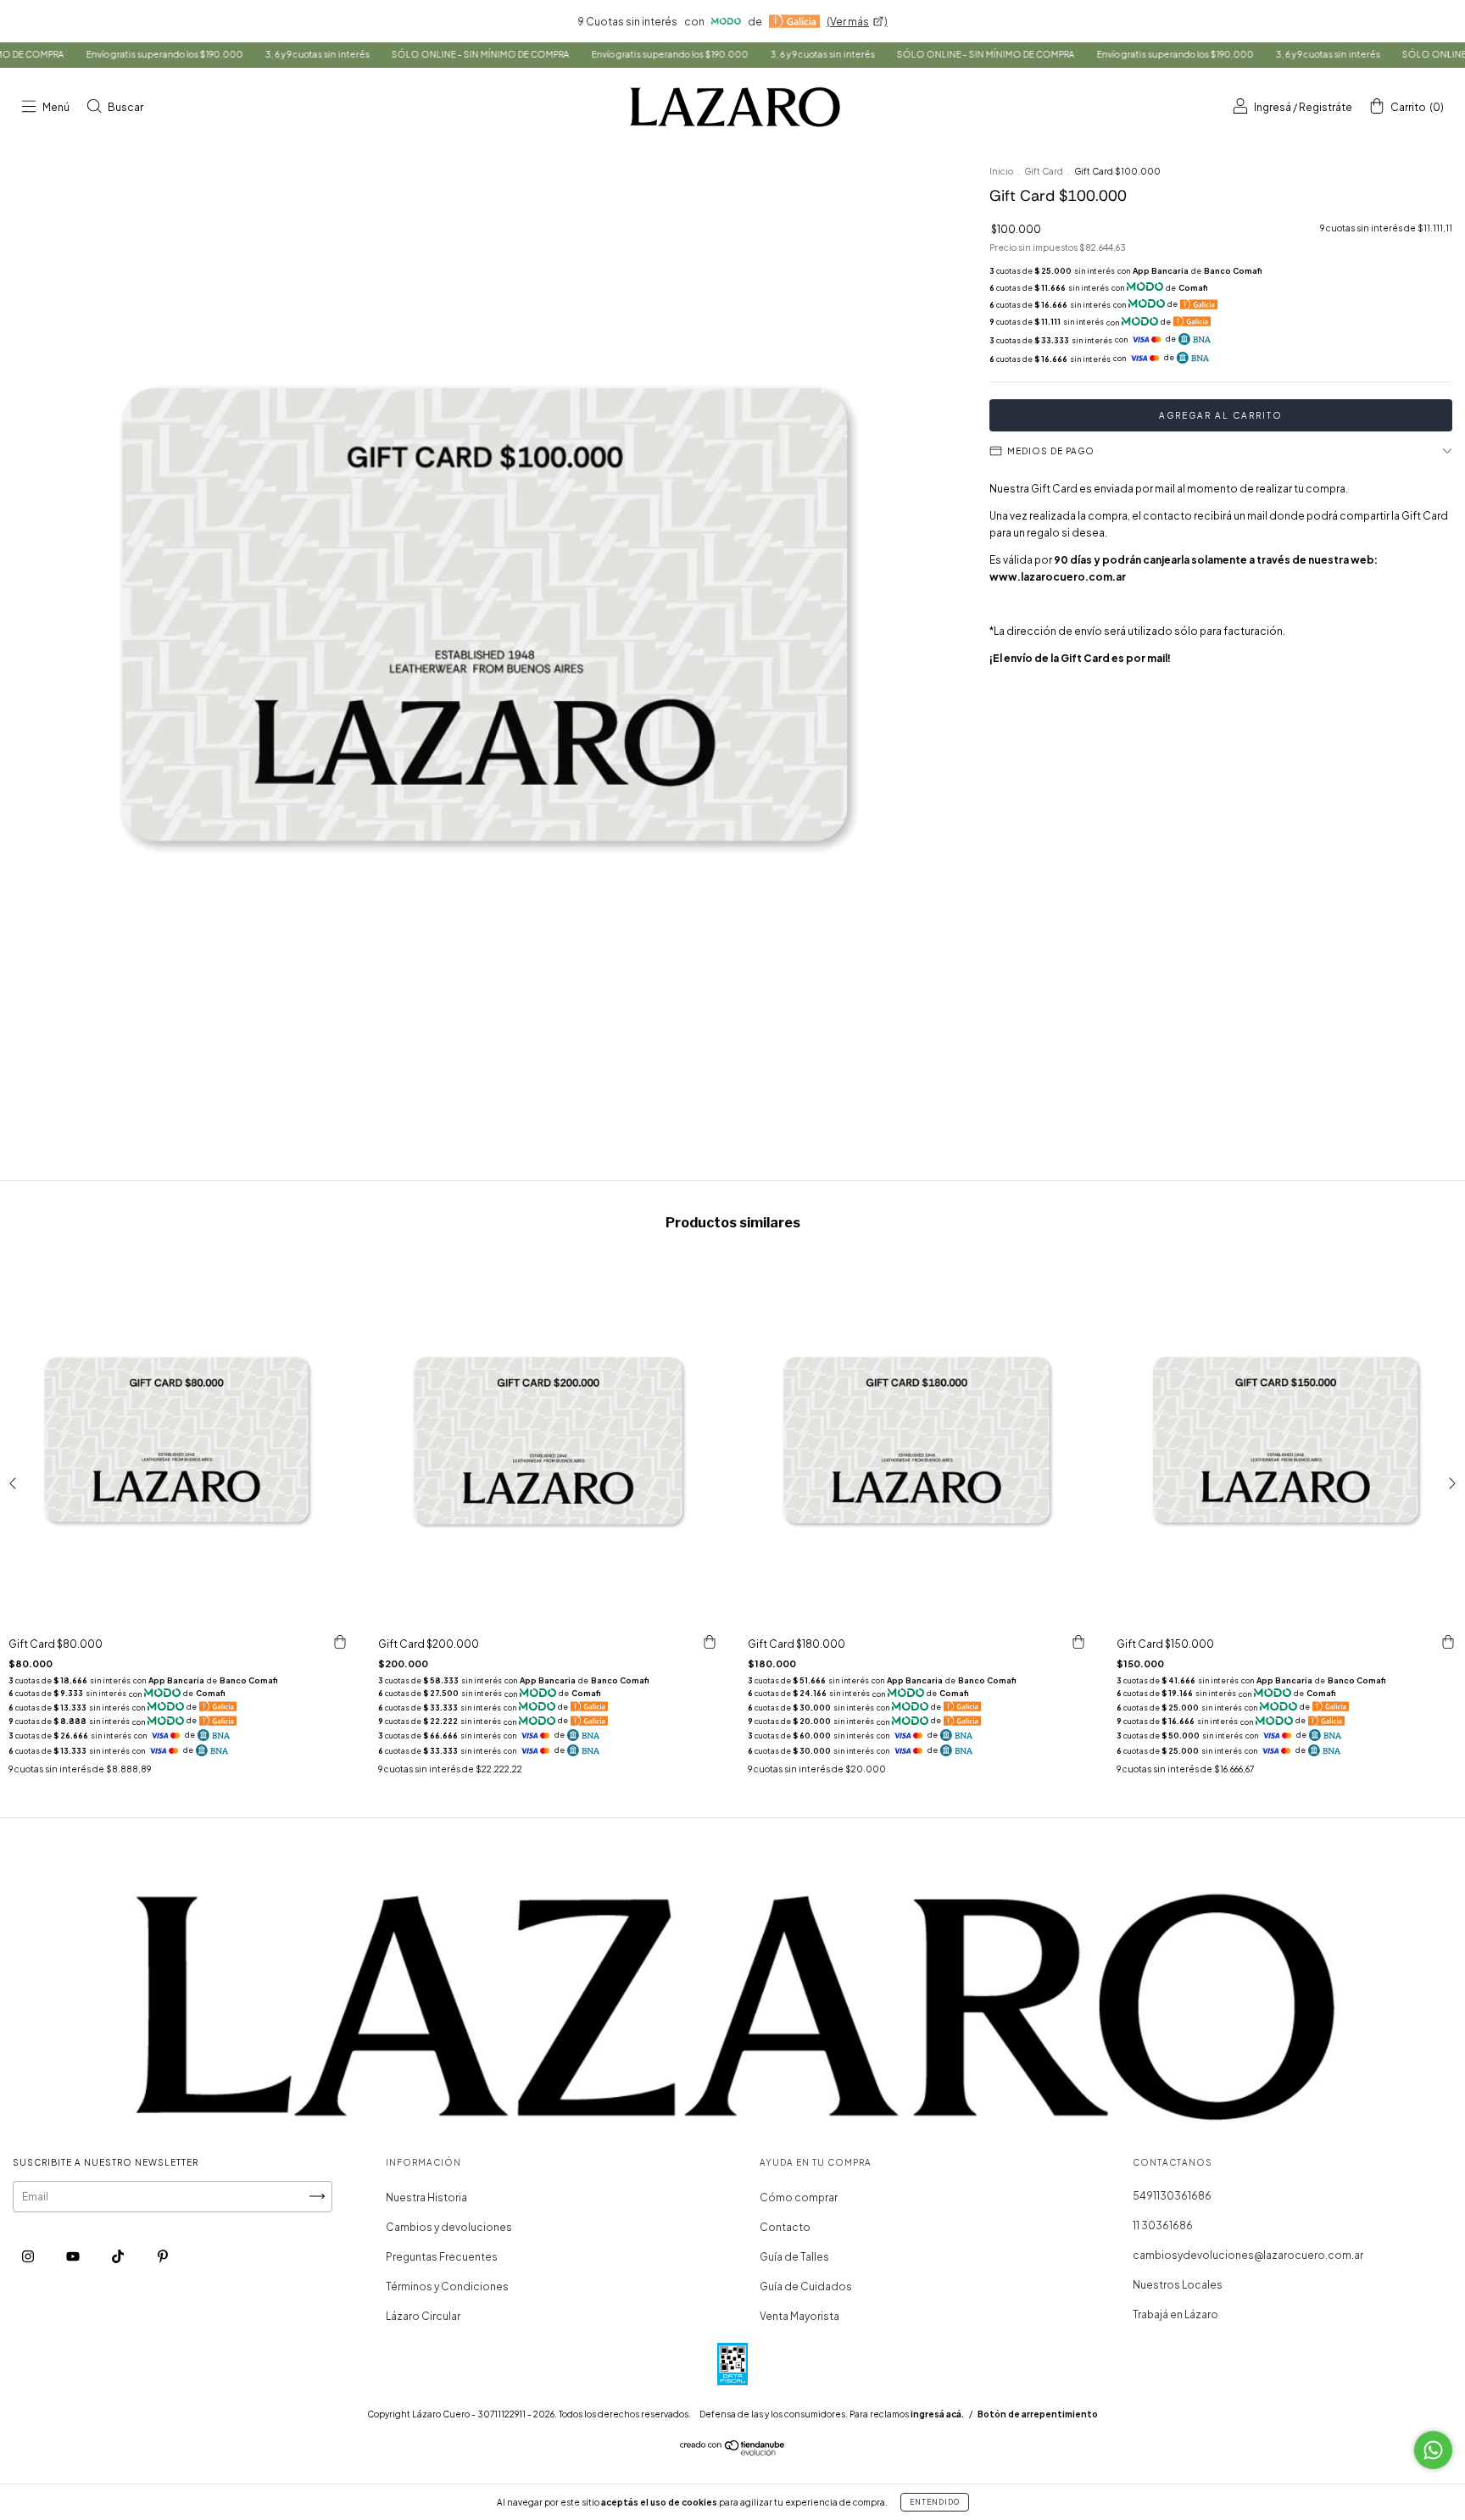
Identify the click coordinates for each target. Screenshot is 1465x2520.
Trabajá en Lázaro (1175, 2314)
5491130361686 (1172, 2196)
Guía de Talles (794, 2257)
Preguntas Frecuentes (442, 2257)
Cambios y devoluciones (449, 2227)
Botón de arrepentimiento (1038, 2414)
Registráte (1326, 107)
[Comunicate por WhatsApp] (1433, 2450)
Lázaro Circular (423, 2316)
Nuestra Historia (426, 2197)
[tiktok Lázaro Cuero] (119, 2256)
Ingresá (1273, 107)
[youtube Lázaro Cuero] (74, 2256)
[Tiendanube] (733, 2452)
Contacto (785, 2227)
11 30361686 (1163, 2225)
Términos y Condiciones (447, 2286)
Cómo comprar (799, 2197)
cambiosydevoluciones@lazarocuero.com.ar (1248, 2255)
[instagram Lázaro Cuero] (29, 2256)
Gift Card (1044, 171)
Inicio (1001, 171)
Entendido (935, 2502)
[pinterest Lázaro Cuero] (163, 2256)
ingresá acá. (937, 2414)
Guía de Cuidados (806, 2286)
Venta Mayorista (799, 2316)
